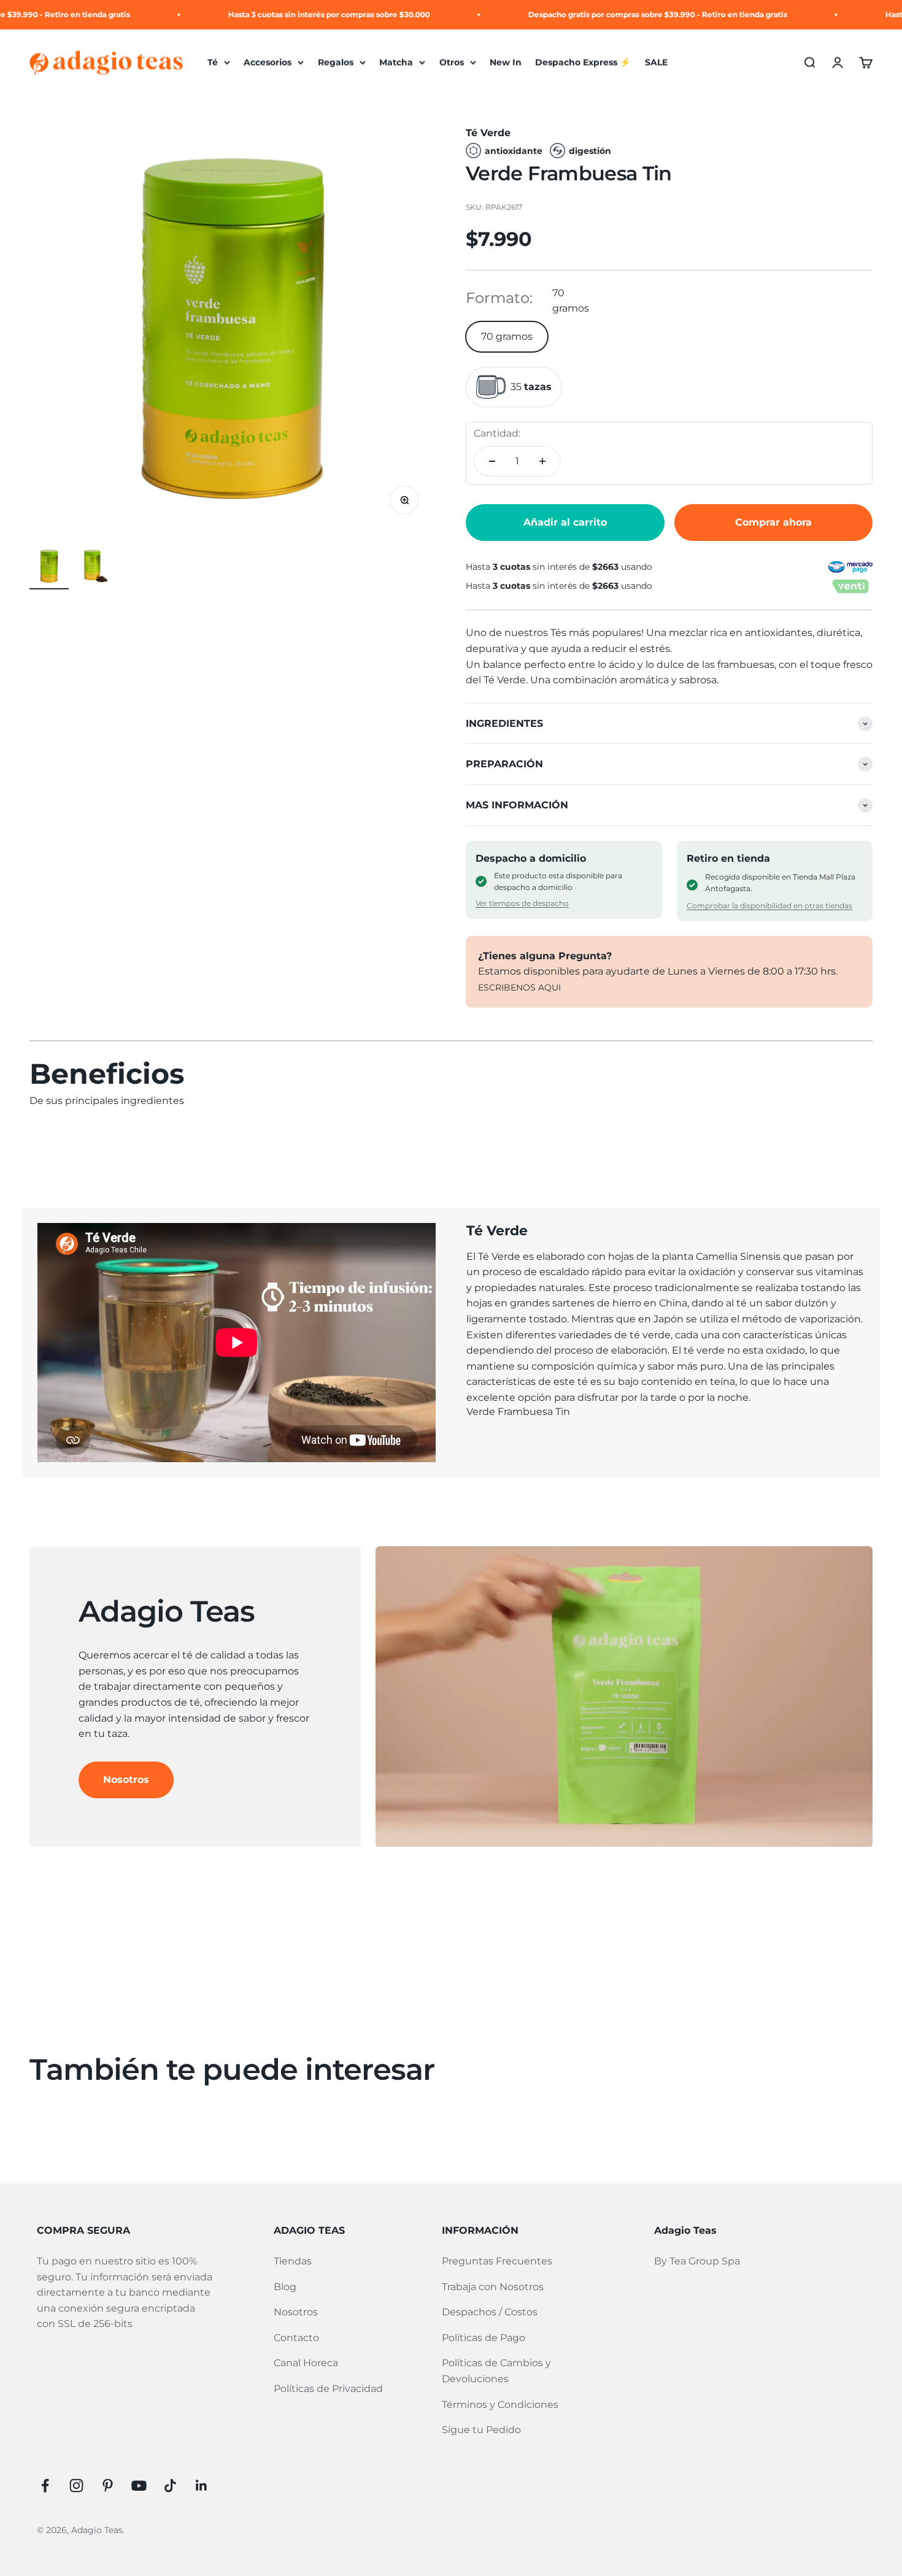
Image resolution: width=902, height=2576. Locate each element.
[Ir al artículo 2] (98, 568)
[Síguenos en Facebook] (45, 2486)
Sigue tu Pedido (481, 2430)
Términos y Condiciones (500, 2405)
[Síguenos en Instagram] (76, 2486)
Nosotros (126, 1780)
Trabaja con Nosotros (493, 2287)
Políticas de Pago (484, 2338)
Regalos (336, 63)
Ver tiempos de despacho (522, 903)
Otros (452, 63)
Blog (285, 2287)
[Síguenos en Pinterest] (108, 2486)
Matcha (396, 63)
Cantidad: (497, 433)
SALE (656, 63)
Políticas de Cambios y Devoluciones (496, 2371)
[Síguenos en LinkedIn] (202, 2486)
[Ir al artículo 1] (49, 568)
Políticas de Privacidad (328, 2389)
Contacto (296, 2338)
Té (213, 63)
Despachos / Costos (490, 2312)
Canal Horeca (306, 2363)
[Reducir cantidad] (492, 461)
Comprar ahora (773, 522)
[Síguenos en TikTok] (170, 2486)
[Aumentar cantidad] (542, 461)
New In (506, 63)
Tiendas (293, 2261)
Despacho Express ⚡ (583, 63)
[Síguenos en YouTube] (139, 2486)
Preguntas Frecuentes (497, 2261)
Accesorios (268, 63)
